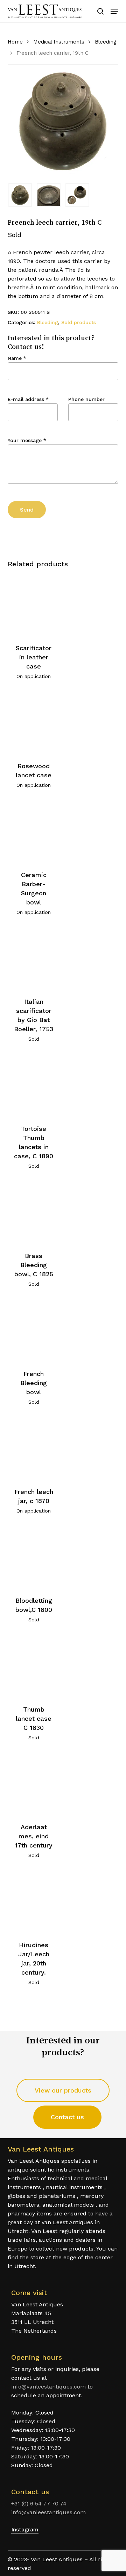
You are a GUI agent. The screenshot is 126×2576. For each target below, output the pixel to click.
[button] (114, 11)
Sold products (79, 322)
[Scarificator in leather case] (34, 605)
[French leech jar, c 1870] (34, 1449)
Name (17, 358)
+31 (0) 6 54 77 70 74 (39, 2503)
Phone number (86, 399)
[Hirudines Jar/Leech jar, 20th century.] (34, 1902)
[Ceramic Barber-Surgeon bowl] (34, 832)
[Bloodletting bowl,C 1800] (34, 1558)
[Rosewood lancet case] (34, 723)
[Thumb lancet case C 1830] (34, 1666)
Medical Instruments (59, 42)
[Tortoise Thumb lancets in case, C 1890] (34, 1086)
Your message (27, 440)
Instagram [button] (25, 2529)
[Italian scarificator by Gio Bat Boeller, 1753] (34, 959)
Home (15, 42)
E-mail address (28, 399)
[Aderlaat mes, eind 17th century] (34, 1784)
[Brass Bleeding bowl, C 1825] (34, 1213)
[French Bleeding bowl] (34, 1331)
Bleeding (106, 42)
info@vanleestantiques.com (48, 2387)
